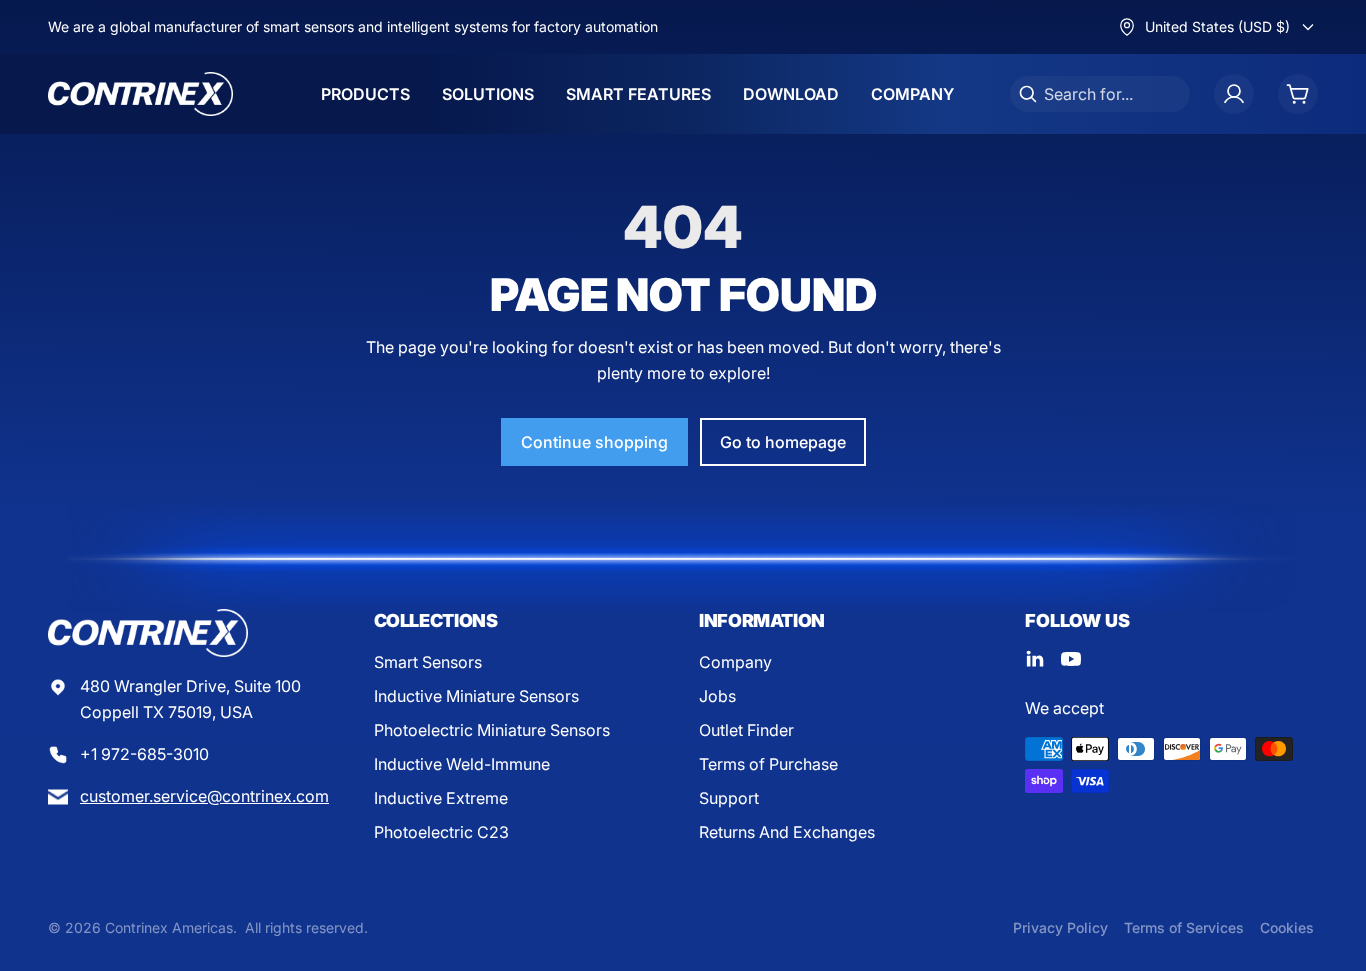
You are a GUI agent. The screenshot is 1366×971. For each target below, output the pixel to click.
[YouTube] (1071, 659)
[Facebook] (1035, 659)
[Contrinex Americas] (140, 94)
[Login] (1234, 94)
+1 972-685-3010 (144, 754)
